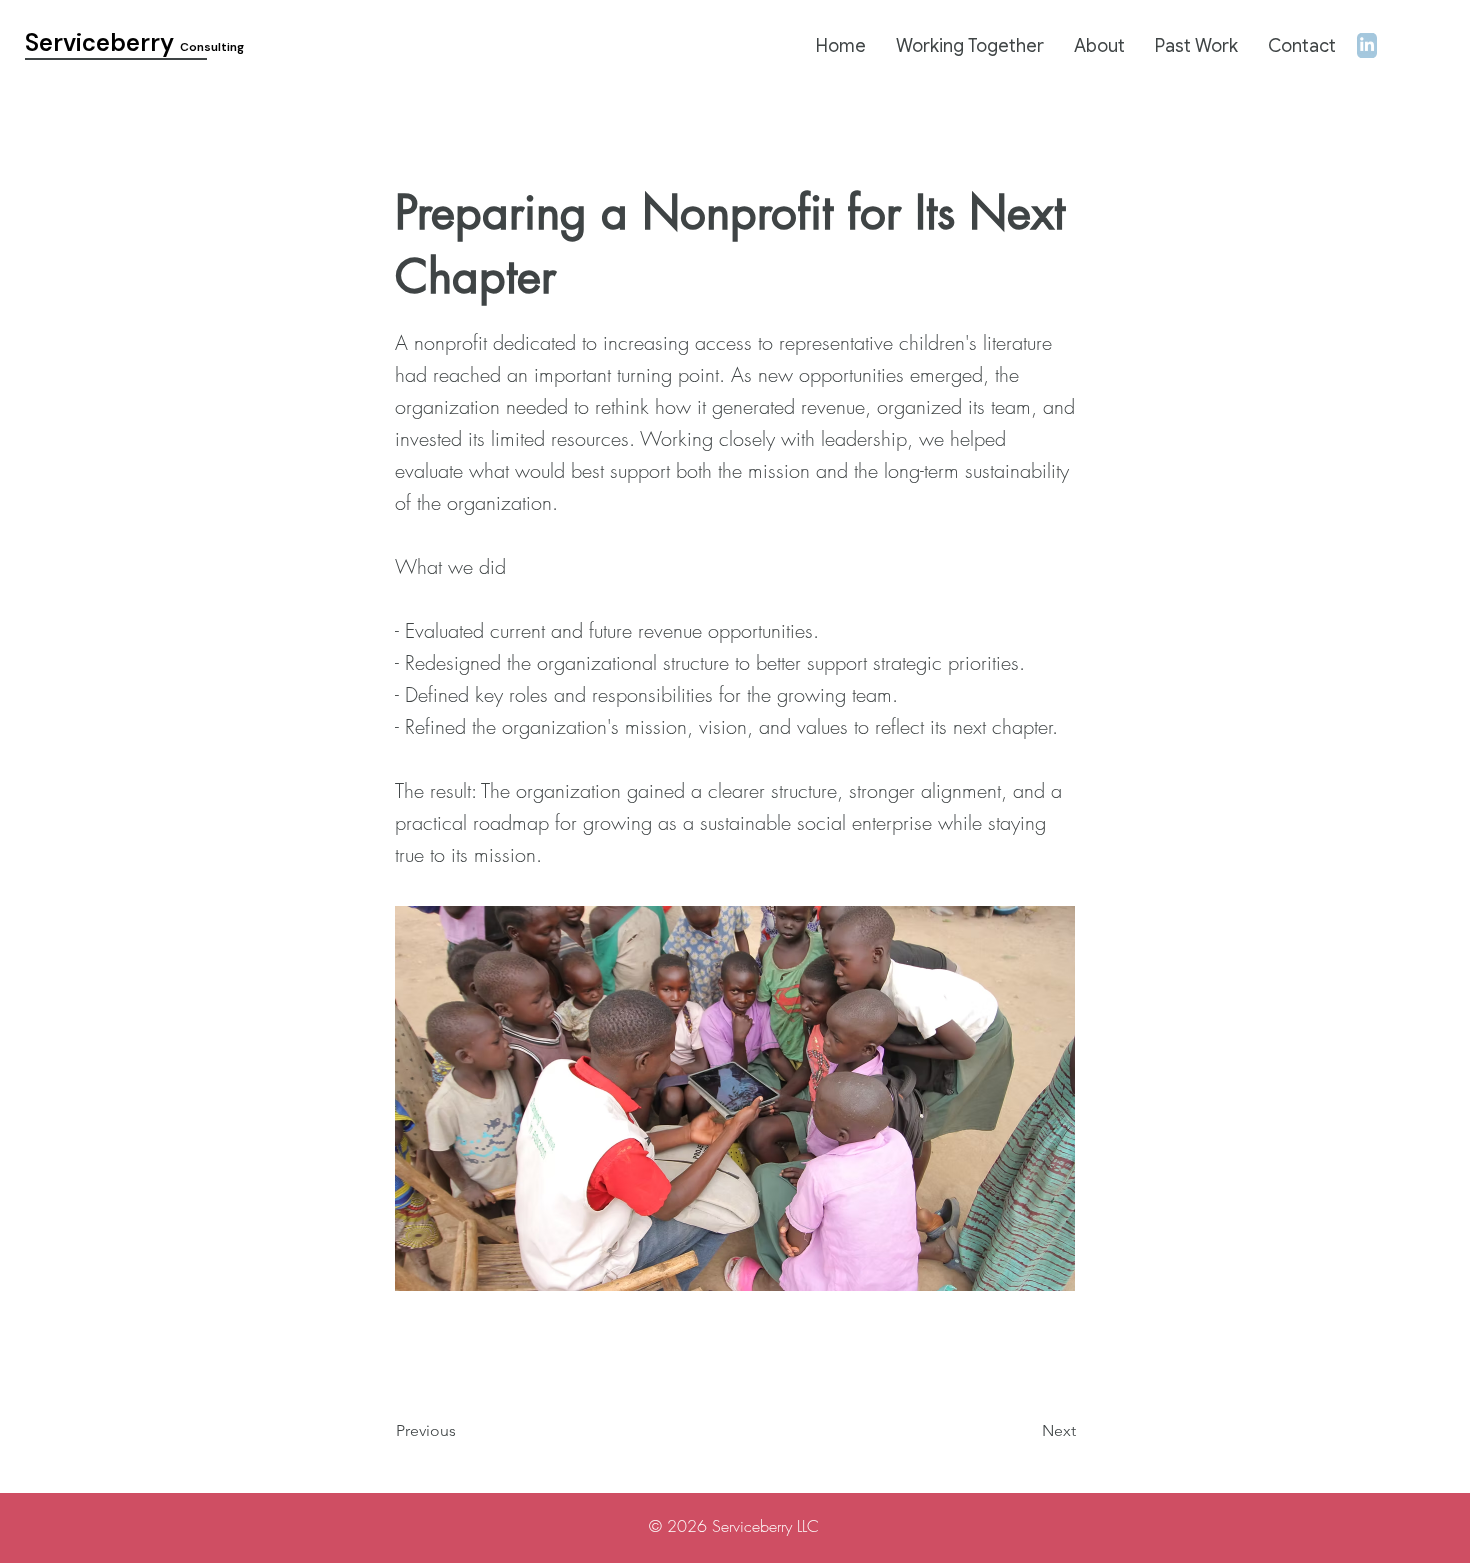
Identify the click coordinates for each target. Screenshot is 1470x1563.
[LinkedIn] (1367, 44)
